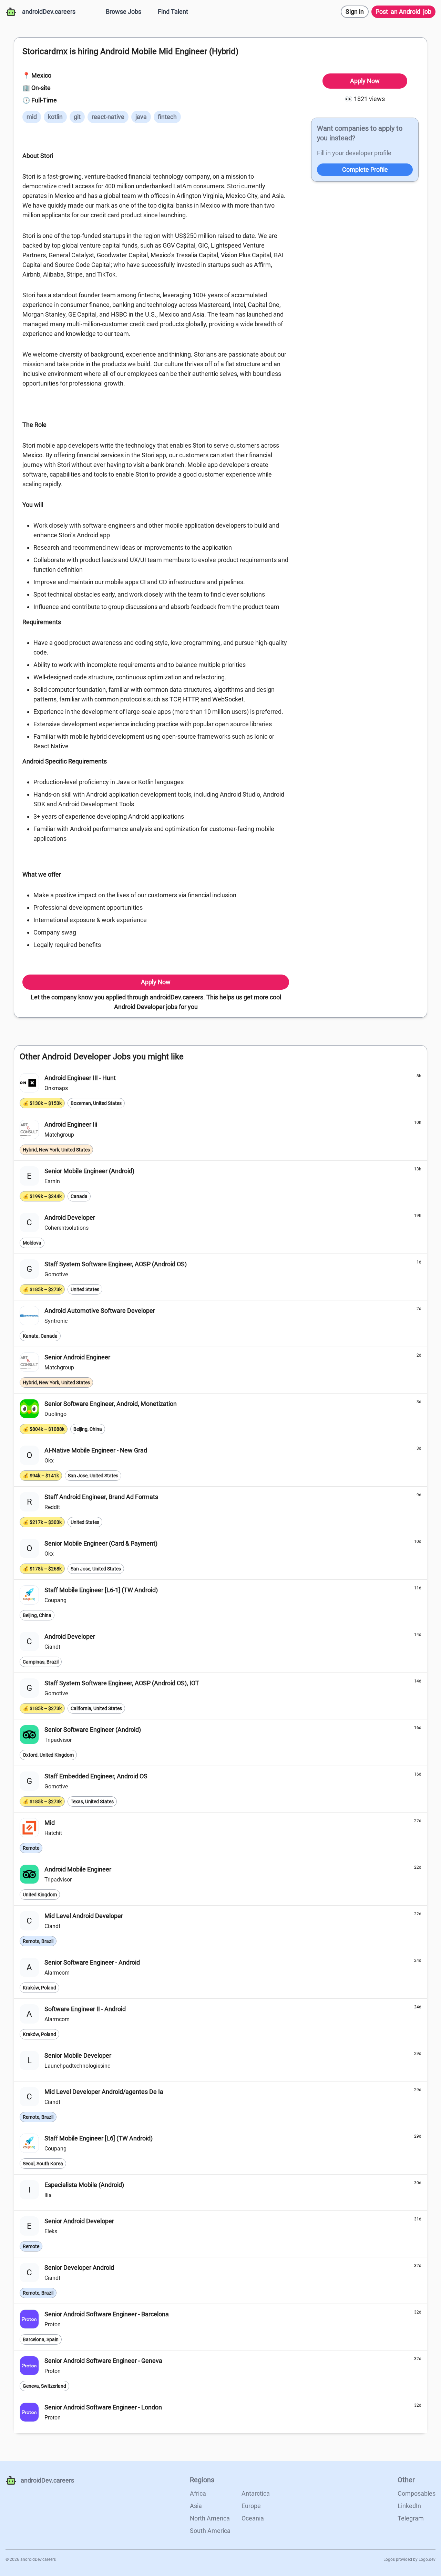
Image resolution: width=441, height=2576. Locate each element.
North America (210, 2518)
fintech (167, 117)
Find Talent (173, 12)
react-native (108, 117)
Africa (198, 2493)
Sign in (355, 12)
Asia (196, 2506)
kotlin (55, 117)
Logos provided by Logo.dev (409, 2559)
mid (32, 117)
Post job (403, 12)
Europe (251, 2506)
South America (210, 2531)
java (141, 117)
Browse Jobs (124, 12)
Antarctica (256, 2493)
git (77, 117)
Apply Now (156, 982)
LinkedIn (409, 2506)
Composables (417, 2493)
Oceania (253, 2518)
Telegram (411, 2518)
